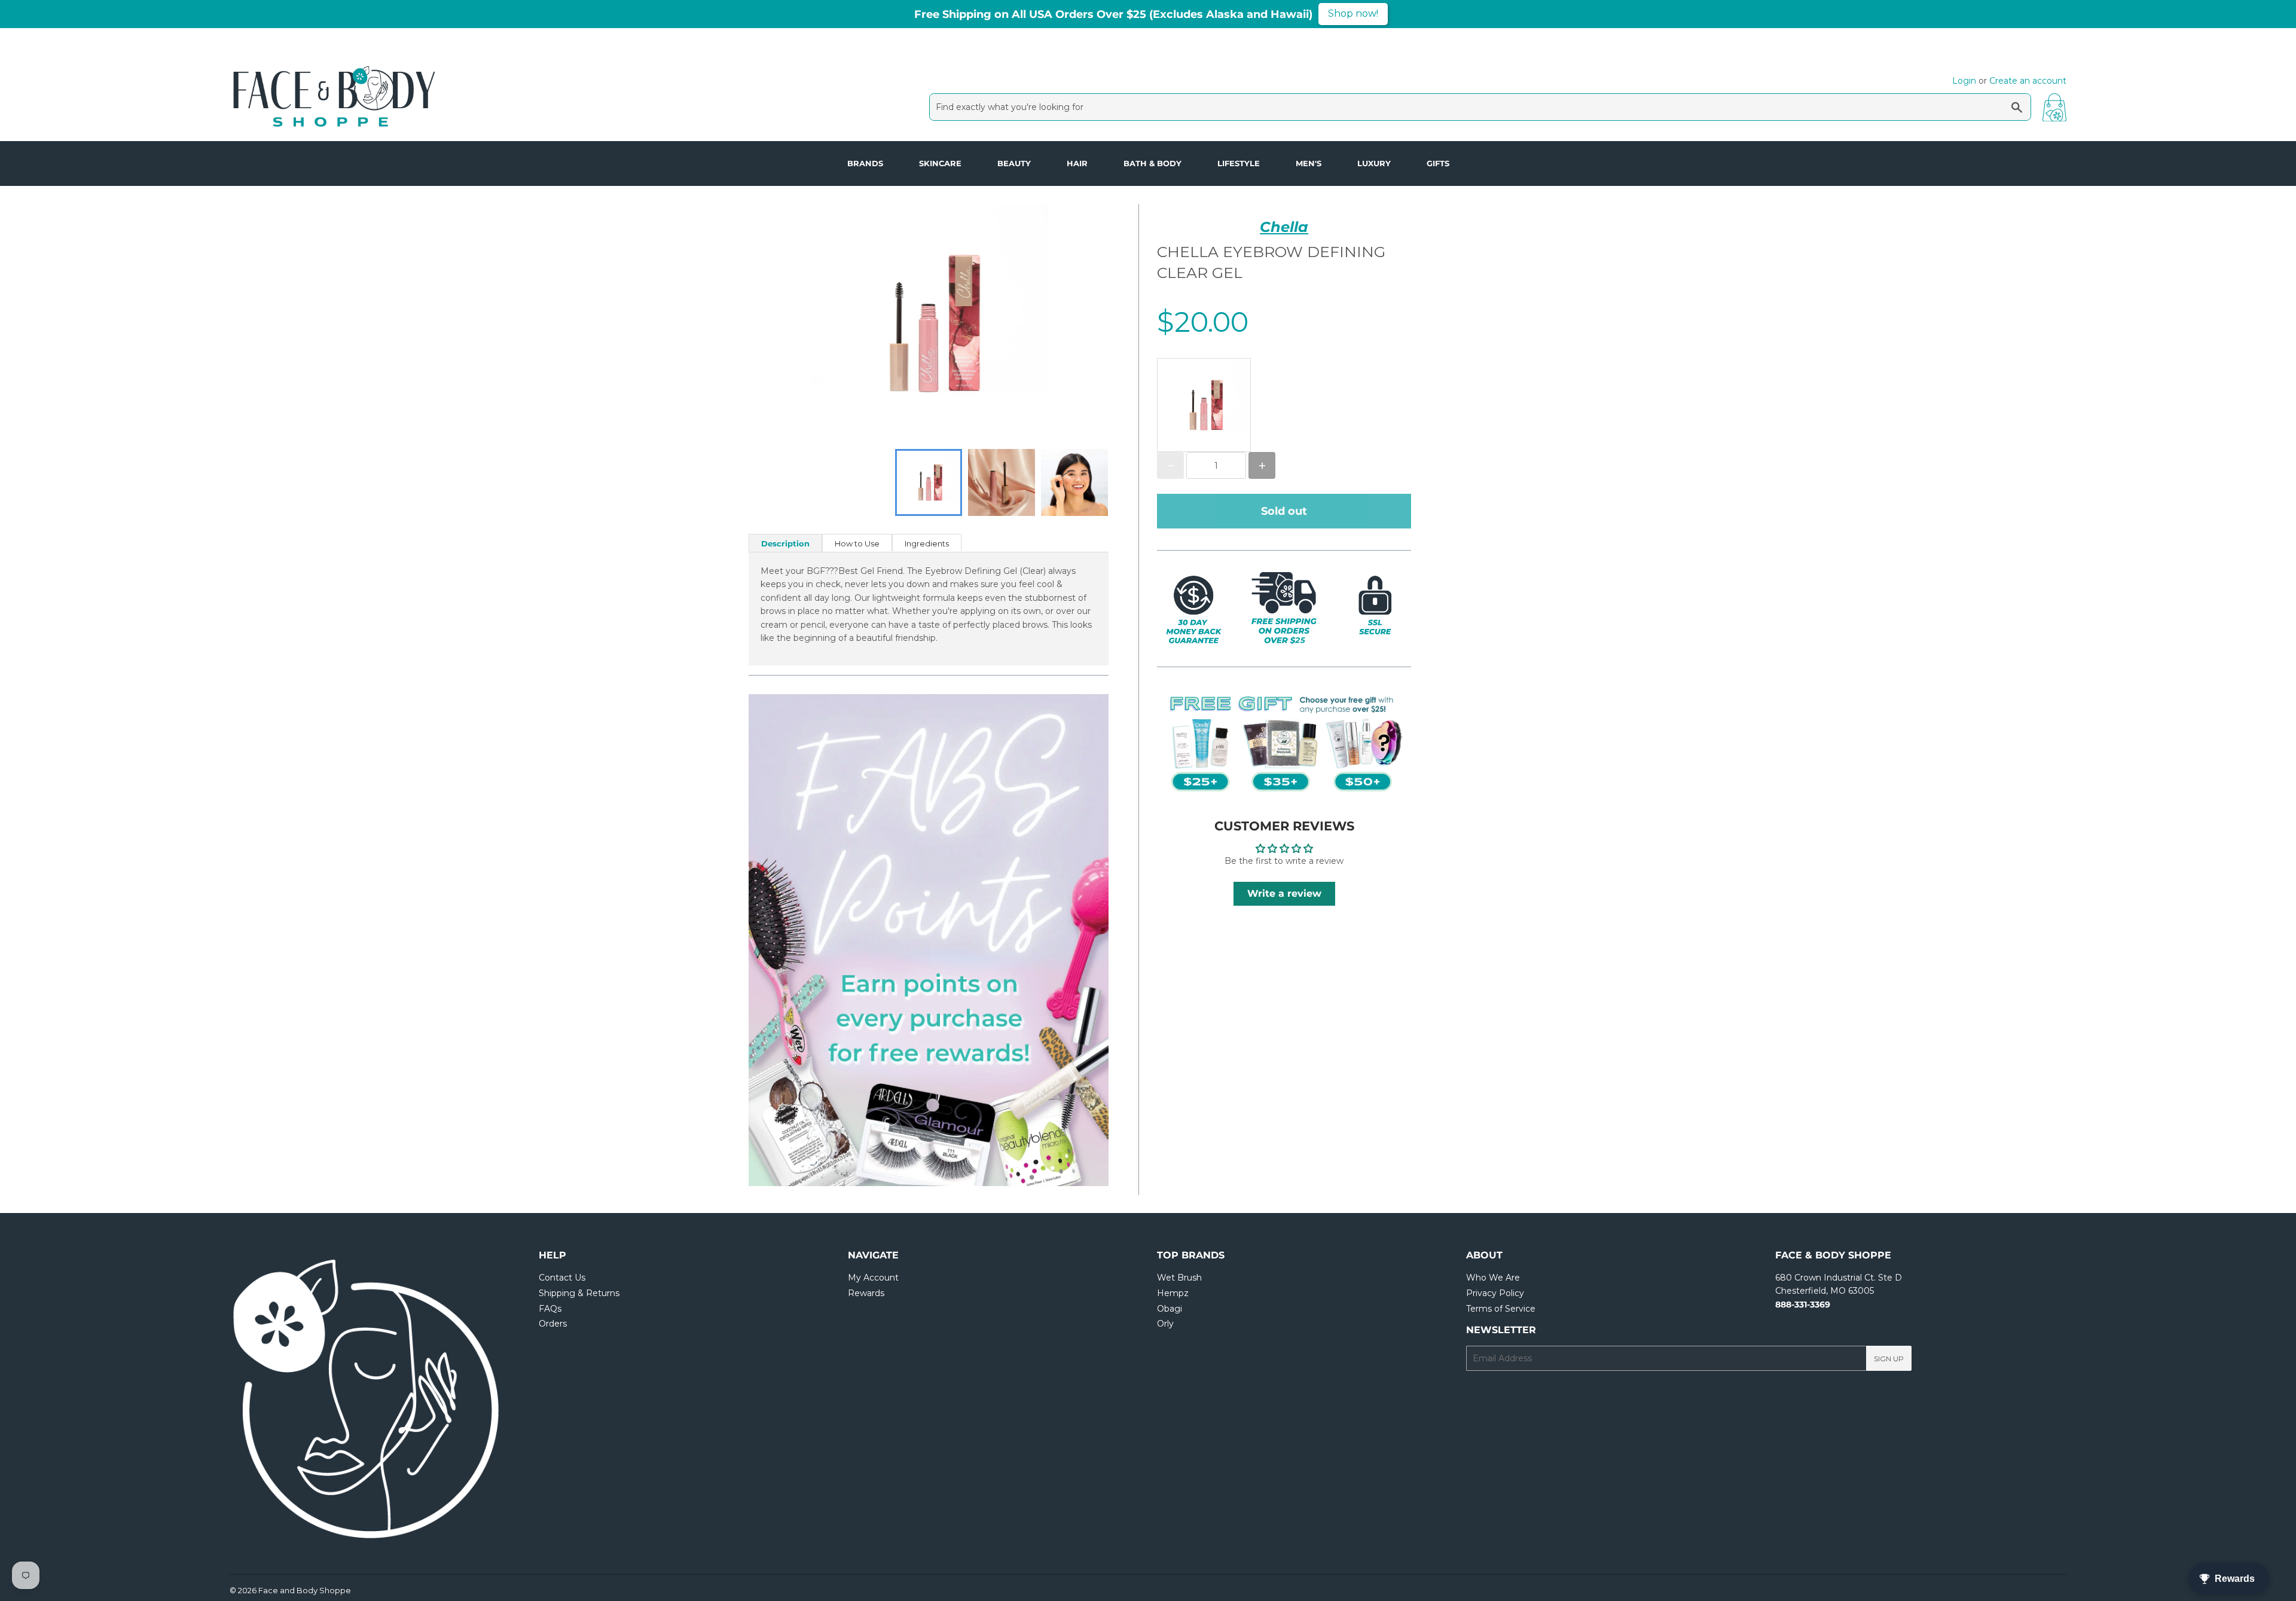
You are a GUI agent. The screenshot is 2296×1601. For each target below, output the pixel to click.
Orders (553, 1324)
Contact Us (562, 1278)
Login (1964, 81)
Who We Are (1493, 1278)
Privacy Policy (1495, 1293)
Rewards (866, 1293)
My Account (873, 1278)
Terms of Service (1501, 1309)
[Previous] (784, 940)
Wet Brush (1179, 1278)
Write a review (1284, 893)
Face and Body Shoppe (305, 1590)
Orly (1165, 1324)
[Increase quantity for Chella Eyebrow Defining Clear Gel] (1262, 465)
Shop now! (1353, 13)
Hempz (1173, 1293)
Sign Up (1889, 1359)
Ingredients (927, 543)
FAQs (550, 1309)
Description (785, 543)
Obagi (1170, 1309)
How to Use (857, 543)
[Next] (1073, 940)
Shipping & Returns (579, 1293)
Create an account (2028, 81)
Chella (1284, 227)
